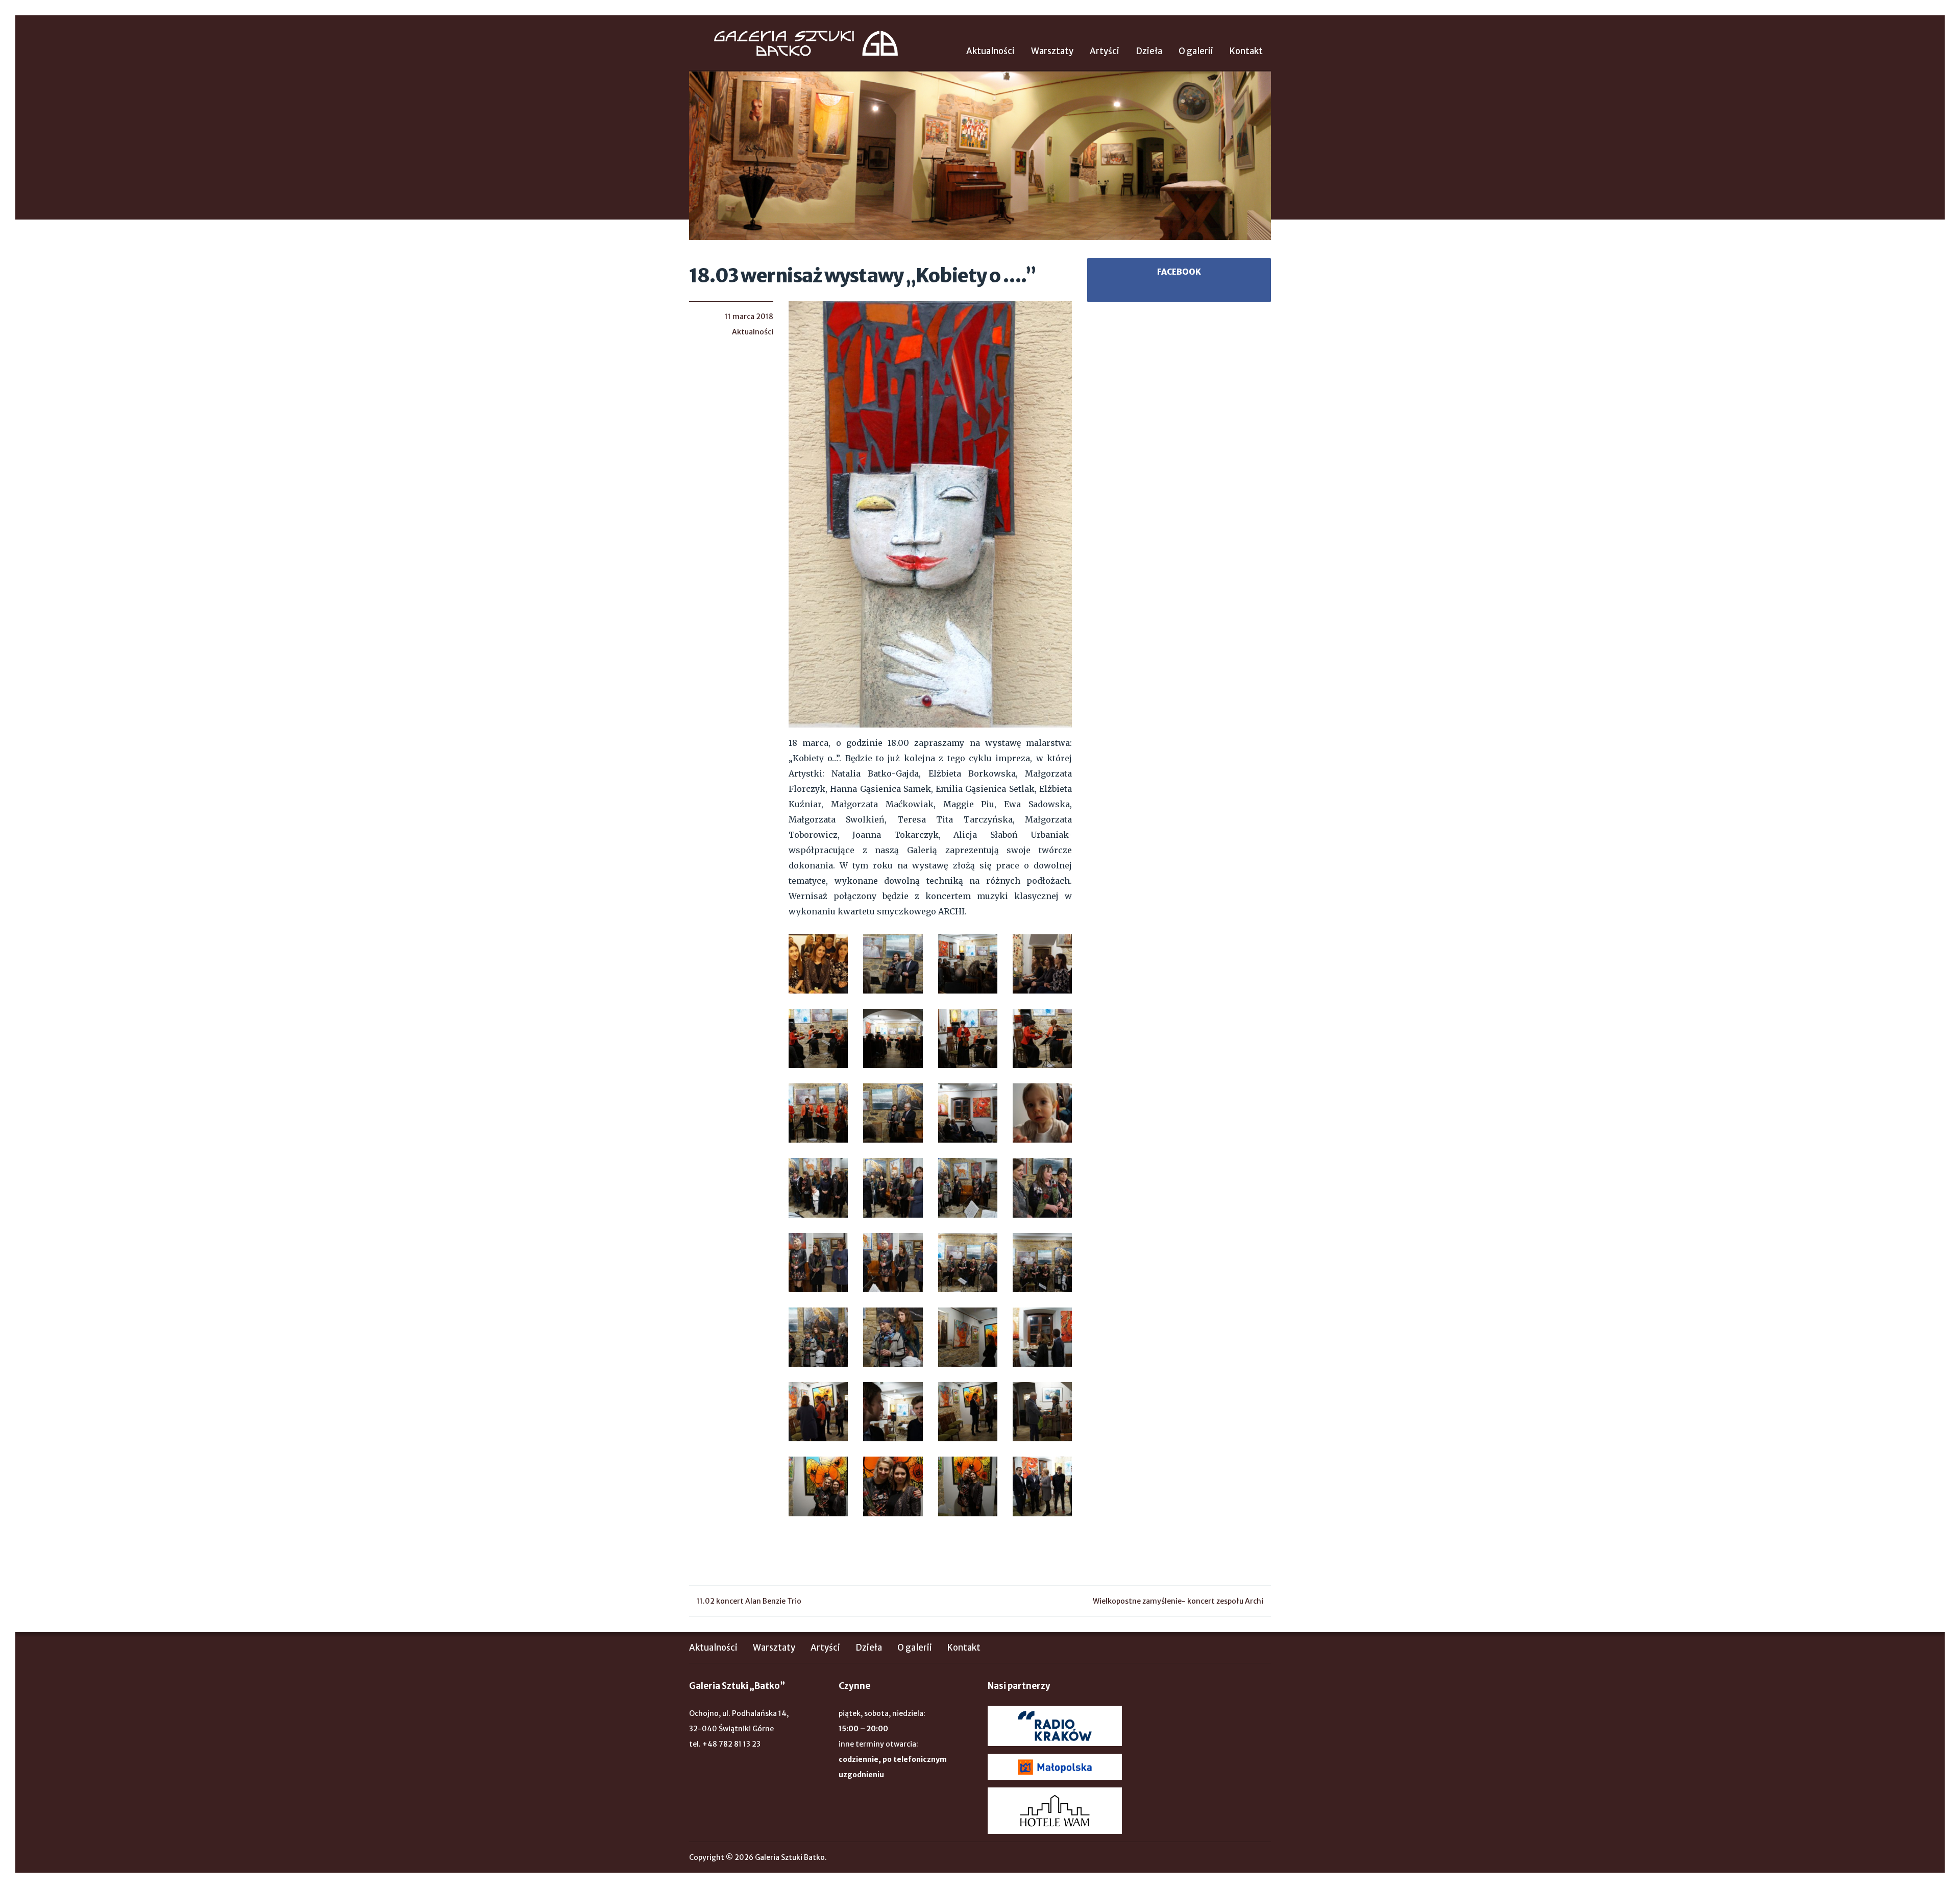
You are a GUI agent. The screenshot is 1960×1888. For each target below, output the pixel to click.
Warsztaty (1052, 51)
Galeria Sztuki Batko (806, 43)
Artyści (1105, 51)
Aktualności (990, 51)
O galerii (1196, 51)
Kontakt (1246, 51)
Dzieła (1149, 51)
